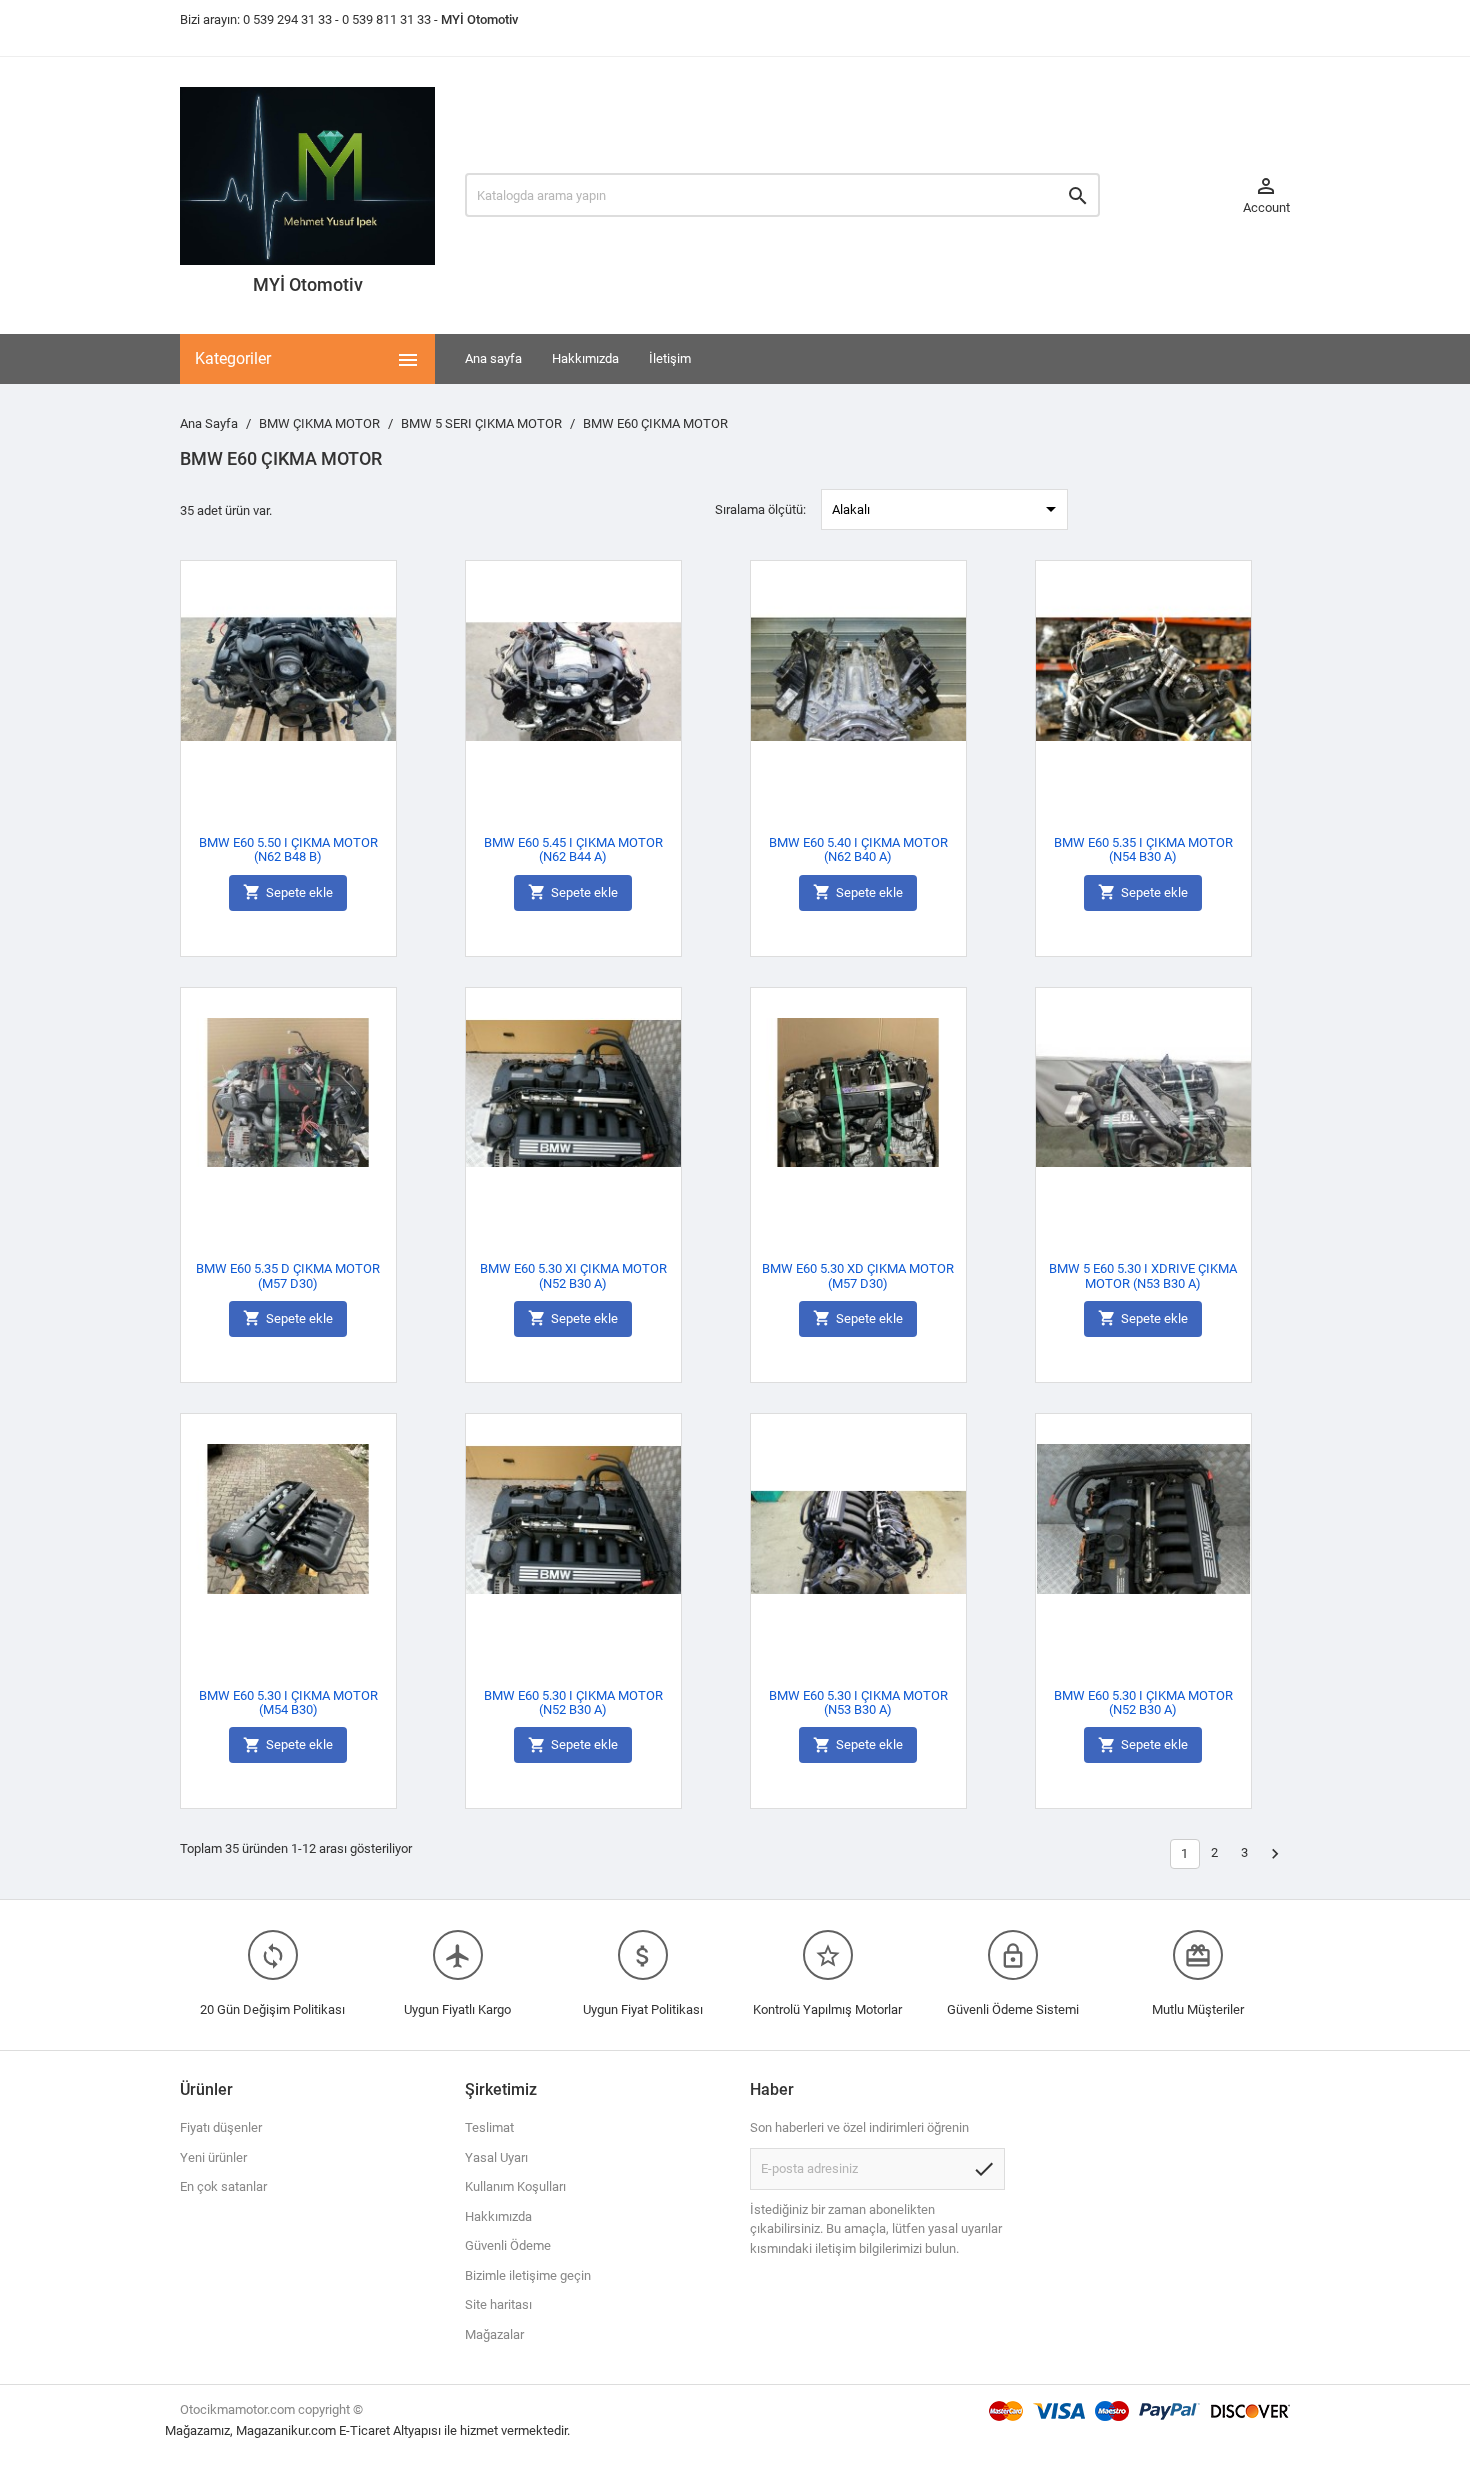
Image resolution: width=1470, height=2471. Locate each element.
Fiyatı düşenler (221, 2127)
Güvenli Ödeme (508, 2245)
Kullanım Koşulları (515, 2186)
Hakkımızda (585, 358)
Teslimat (489, 2127)
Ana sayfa (493, 358)
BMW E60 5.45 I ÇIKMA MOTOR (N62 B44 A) (573, 849)
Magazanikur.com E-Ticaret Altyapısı (340, 2430)
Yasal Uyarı (496, 2157)
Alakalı (947, 509)
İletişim (670, 358)
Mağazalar (494, 2334)
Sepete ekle (288, 892)
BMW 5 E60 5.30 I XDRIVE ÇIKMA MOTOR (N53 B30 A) (1143, 1275)
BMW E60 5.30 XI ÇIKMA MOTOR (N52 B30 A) (573, 1275)
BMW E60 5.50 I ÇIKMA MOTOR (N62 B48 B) (288, 849)
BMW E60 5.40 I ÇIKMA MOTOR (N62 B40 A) (858, 849)
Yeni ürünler (213, 2157)
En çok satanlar (223, 2186)
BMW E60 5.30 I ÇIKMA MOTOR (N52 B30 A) (573, 1702)
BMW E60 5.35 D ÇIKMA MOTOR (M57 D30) (288, 1275)
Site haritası (498, 2304)
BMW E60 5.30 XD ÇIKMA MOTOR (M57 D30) (858, 1275)
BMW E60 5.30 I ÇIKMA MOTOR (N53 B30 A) (858, 1702)
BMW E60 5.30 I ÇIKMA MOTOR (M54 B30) (288, 1702)
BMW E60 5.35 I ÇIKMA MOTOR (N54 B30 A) (1143, 849)
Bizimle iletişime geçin (528, 2275)
